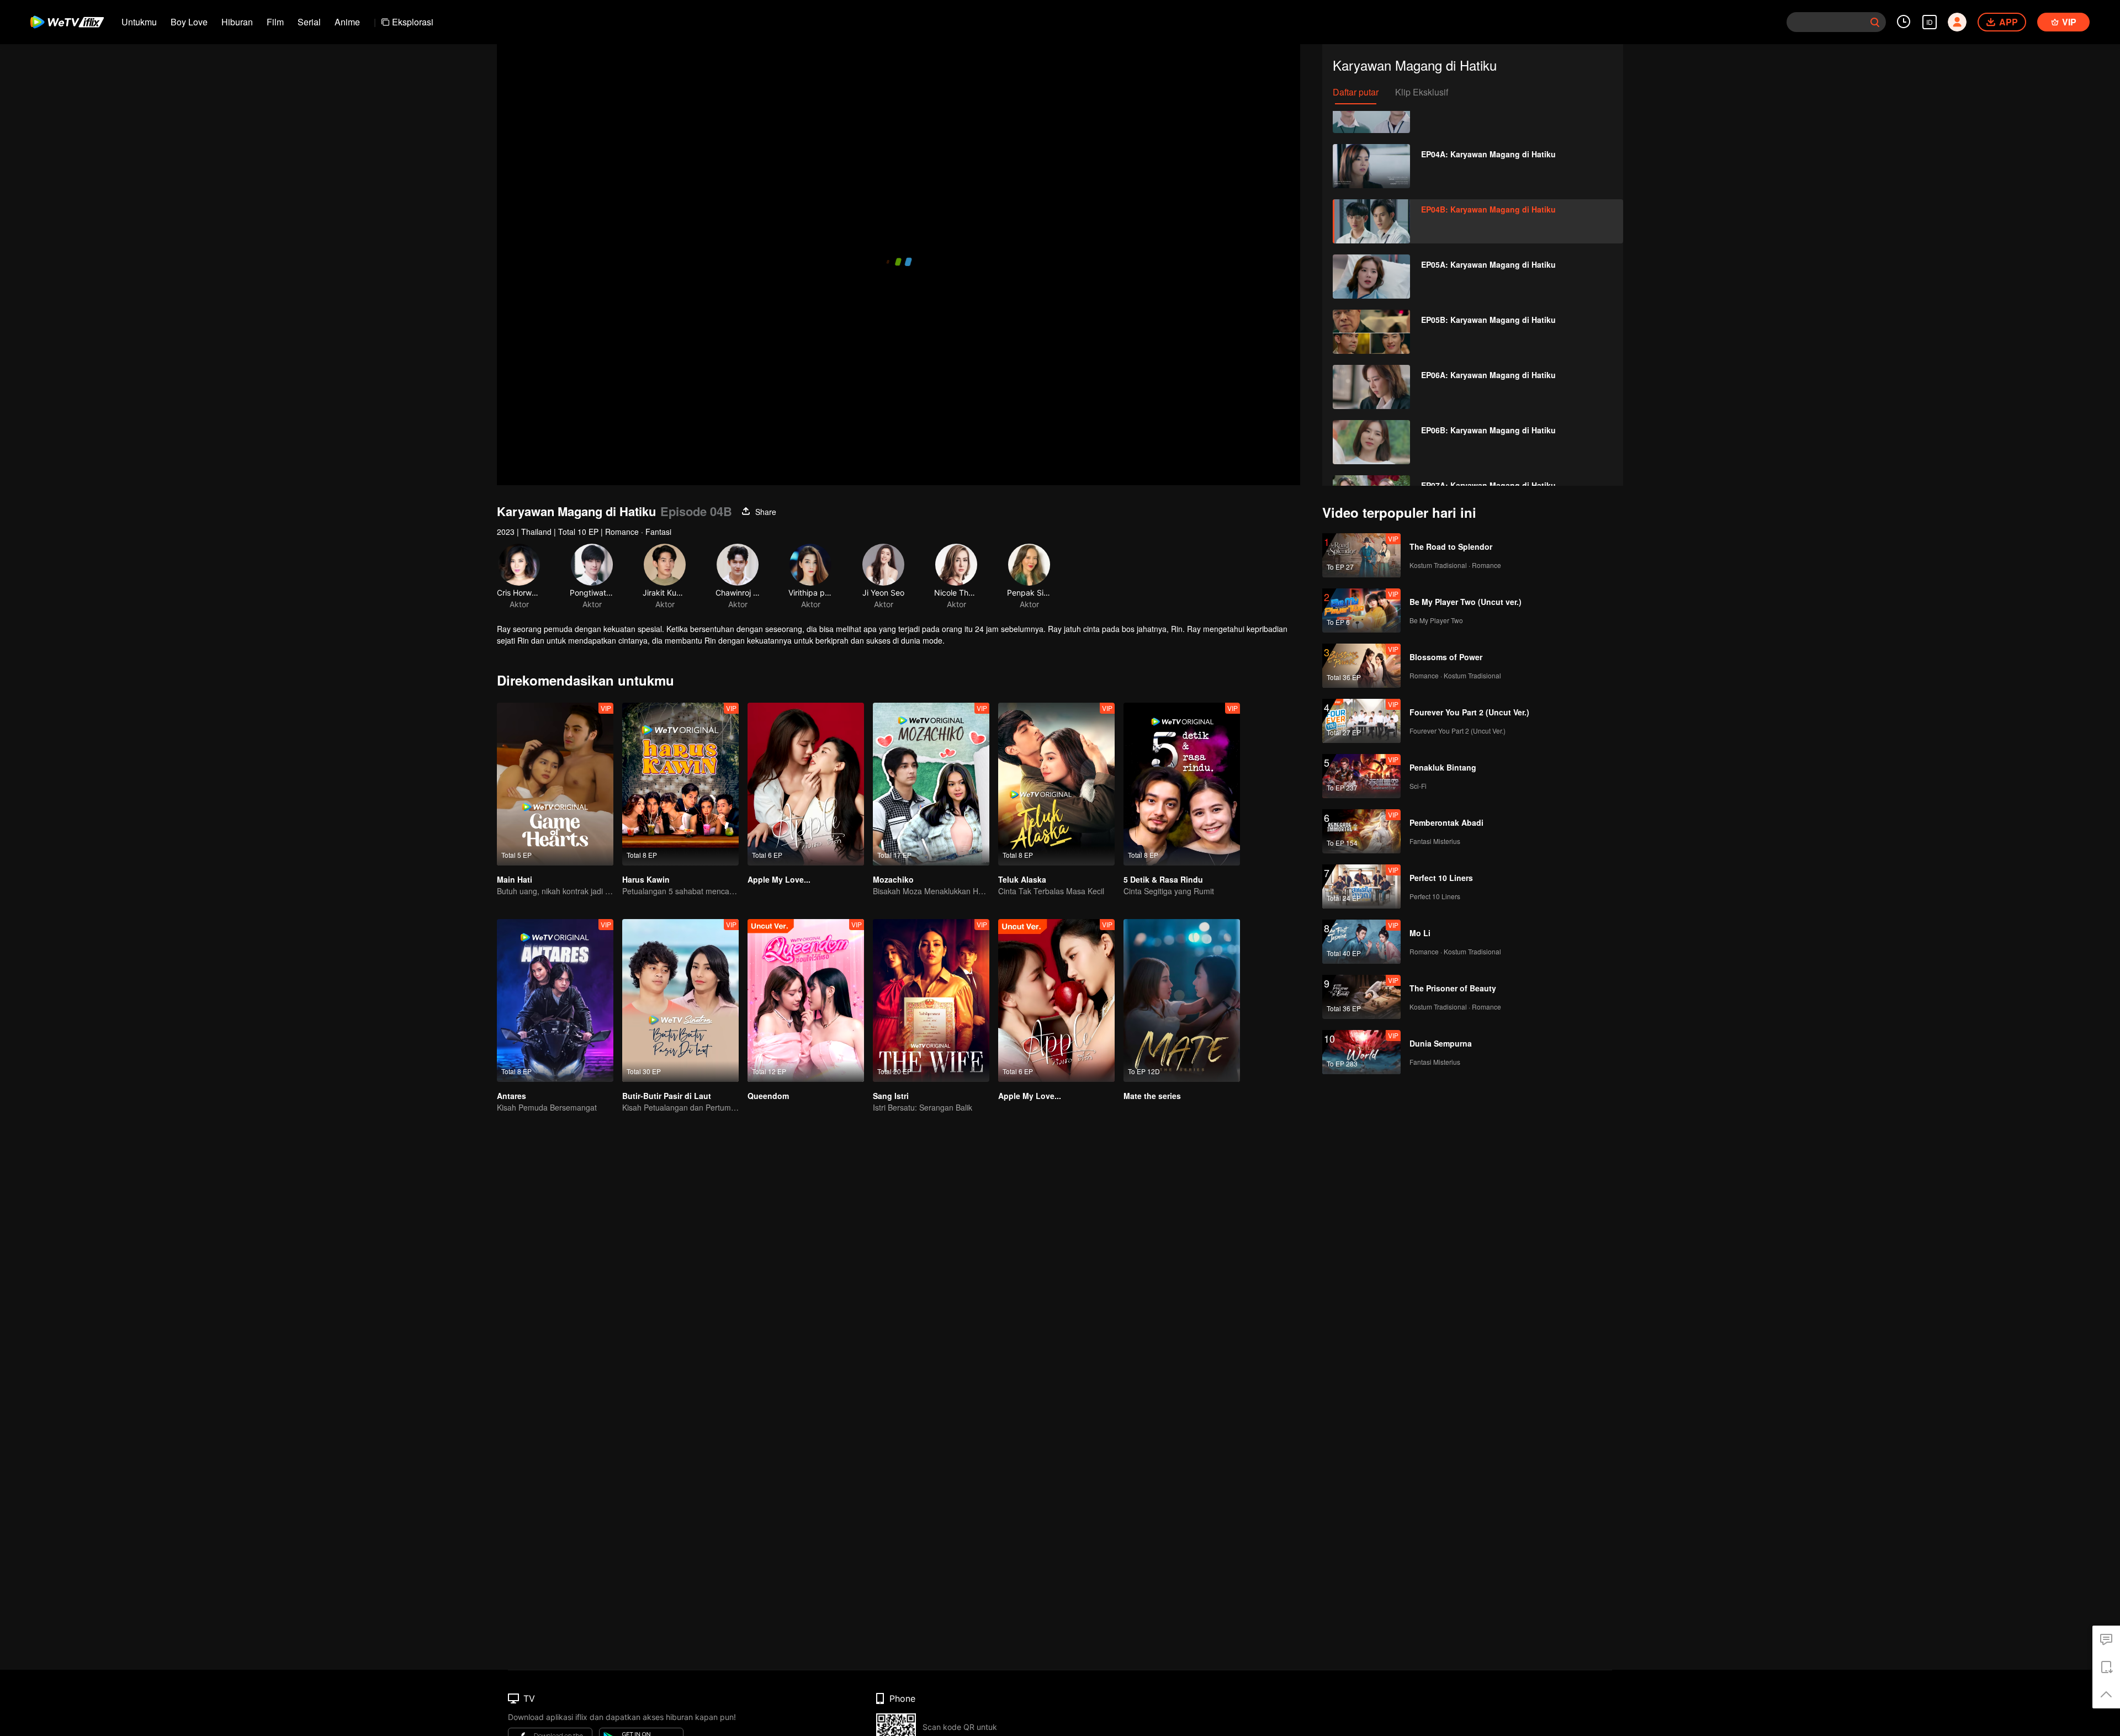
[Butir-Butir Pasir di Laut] (680, 1000)
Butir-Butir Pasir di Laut (667, 1096)
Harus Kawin (646, 879)
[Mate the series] (1182, 1000)
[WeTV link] (68, 22)
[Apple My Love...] (806, 784)
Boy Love (189, 22)
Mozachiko (893, 879)
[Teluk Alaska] (1056, 784)
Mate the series (1152, 1096)
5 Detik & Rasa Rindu (1163, 879)
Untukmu (139, 22)
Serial (309, 22)
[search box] (1875, 22)
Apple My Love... (779, 879)
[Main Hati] (555, 784)
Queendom (768, 1096)
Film (275, 22)
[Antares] (555, 1000)
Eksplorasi (413, 22)
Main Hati (515, 879)
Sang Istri (891, 1096)
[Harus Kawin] (680, 784)
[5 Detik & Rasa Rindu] (1182, 784)
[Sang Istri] (931, 1000)
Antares (512, 1096)
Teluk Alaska (1022, 879)
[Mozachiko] (931, 784)
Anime (347, 22)
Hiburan (237, 22)
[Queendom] (806, 1000)
